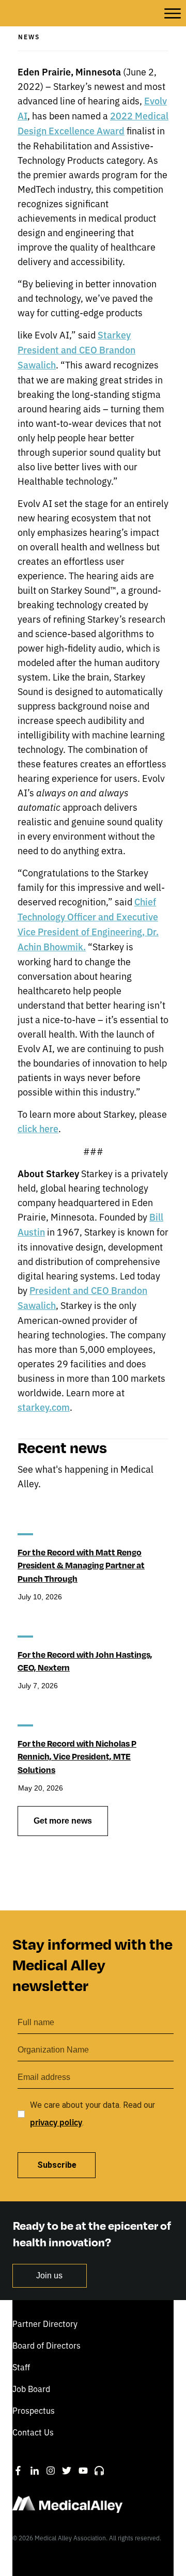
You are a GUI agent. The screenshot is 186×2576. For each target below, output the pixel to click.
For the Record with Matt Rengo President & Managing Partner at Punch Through (81, 1565)
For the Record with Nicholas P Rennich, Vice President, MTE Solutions (77, 1756)
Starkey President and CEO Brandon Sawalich (76, 350)
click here (38, 1128)
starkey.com (44, 1407)
